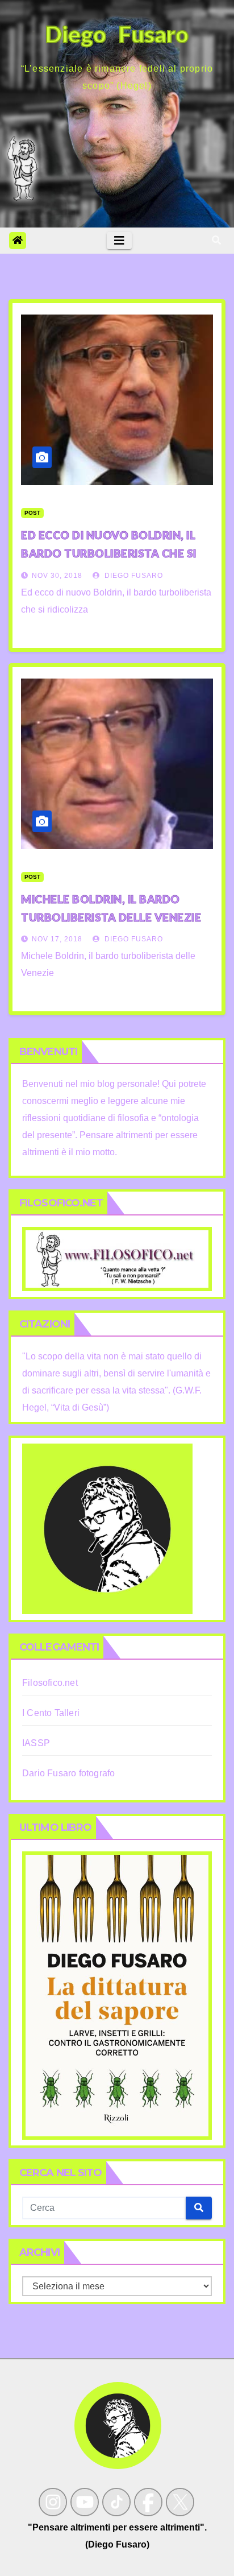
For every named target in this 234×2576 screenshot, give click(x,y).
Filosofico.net (50, 1683)
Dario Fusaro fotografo (68, 1773)
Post (32, 513)
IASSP (36, 1743)
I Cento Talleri (51, 1713)
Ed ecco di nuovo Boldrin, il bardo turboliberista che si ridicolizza (109, 553)
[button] (216, 240)
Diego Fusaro (133, 576)
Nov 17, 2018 (57, 939)
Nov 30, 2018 (57, 576)
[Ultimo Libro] (117, 1995)
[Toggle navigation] (119, 241)
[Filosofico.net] (117, 1258)
